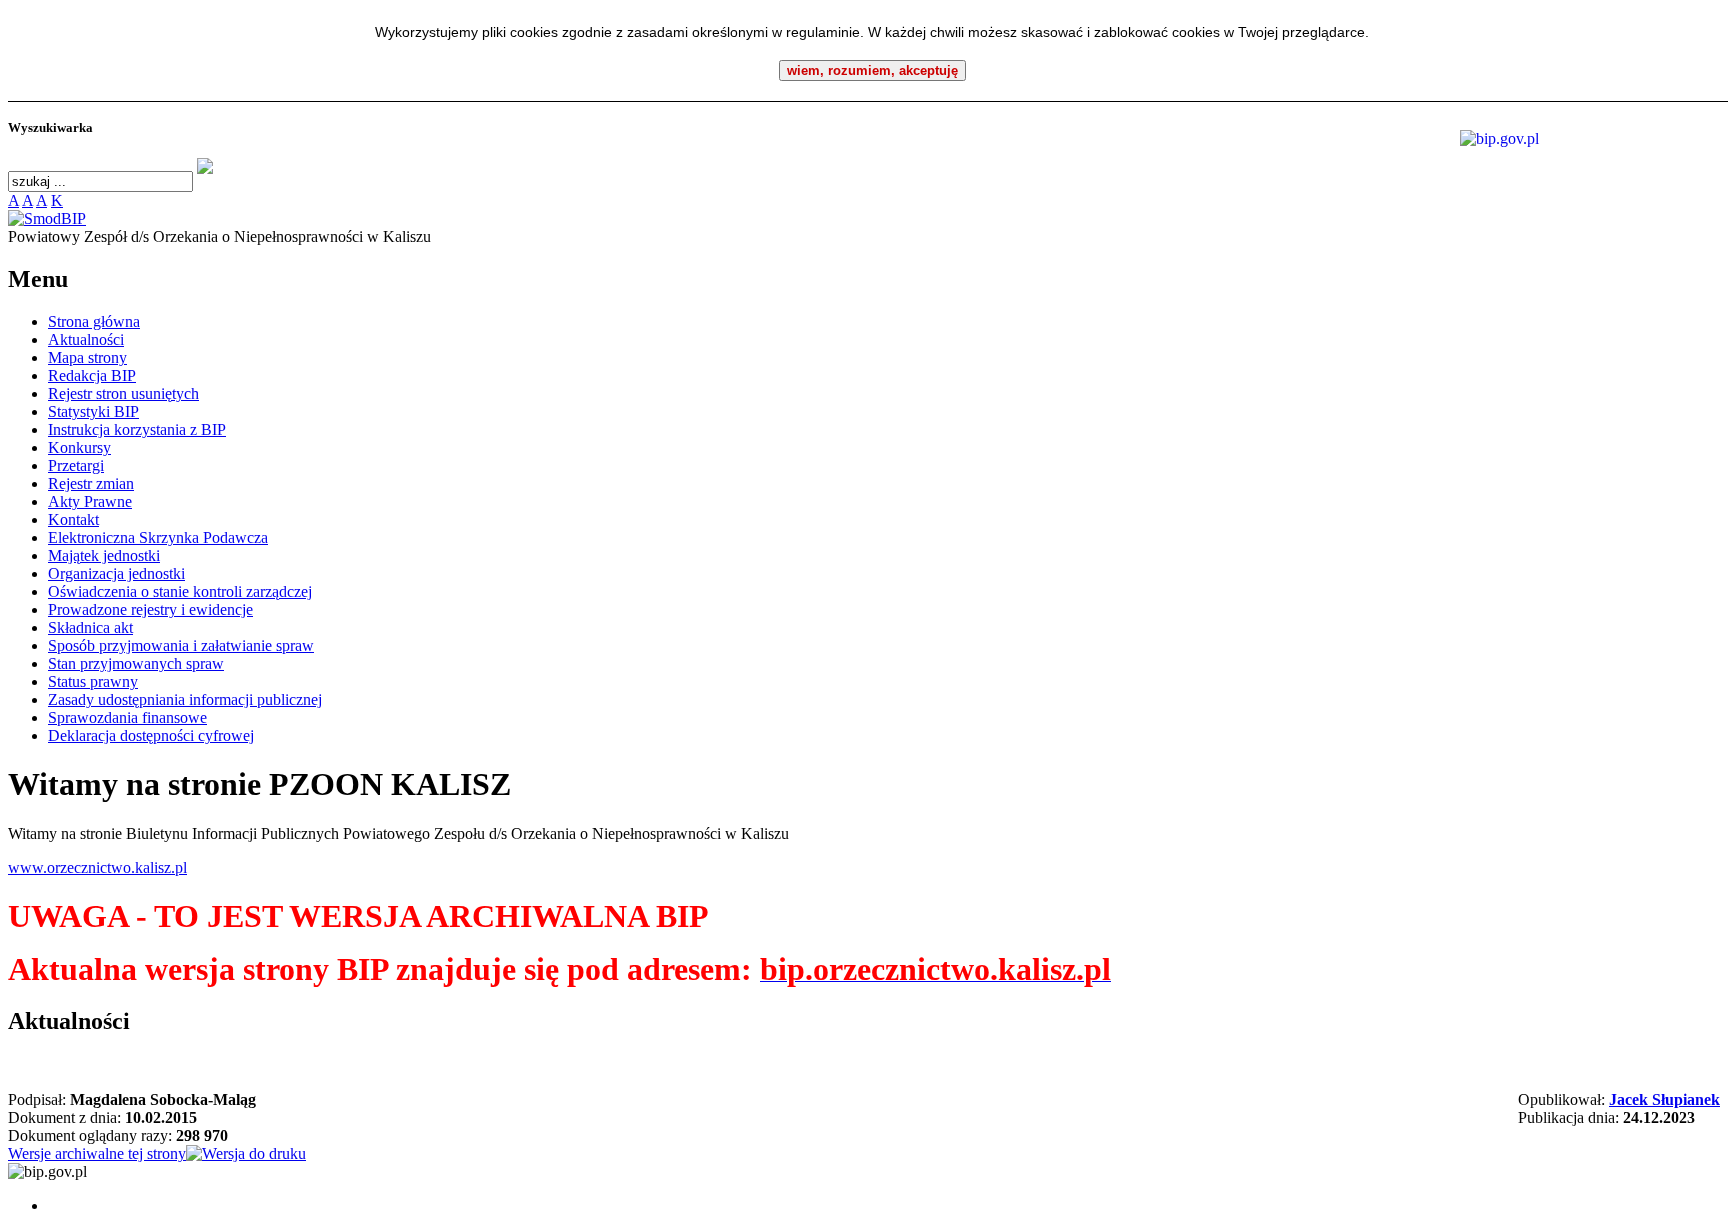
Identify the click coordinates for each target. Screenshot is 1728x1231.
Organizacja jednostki (116, 573)
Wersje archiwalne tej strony (97, 1153)
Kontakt (73, 519)
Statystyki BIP (93, 411)
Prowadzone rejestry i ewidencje (150, 609)
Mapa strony (87, 357)
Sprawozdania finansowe (127, 717)
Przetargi (76, 465)
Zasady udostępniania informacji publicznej (185, 699)
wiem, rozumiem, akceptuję (872, 70)
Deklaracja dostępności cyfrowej (151, 735)
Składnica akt (90, 627)
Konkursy (79, 447)
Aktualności (86, 339)
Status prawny (93, 681)
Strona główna (94, 321)
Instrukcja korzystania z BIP (137, 429)
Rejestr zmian (91, 483)
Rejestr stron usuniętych (123, 393)
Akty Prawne (90, 501)
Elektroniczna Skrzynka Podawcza (158, 537)
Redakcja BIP (92, 375)
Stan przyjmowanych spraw (136, 663)
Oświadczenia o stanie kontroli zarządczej (180, 591)
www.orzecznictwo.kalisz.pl (97, 867)
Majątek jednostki (104, 555)
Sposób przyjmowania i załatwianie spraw (181, 645)
